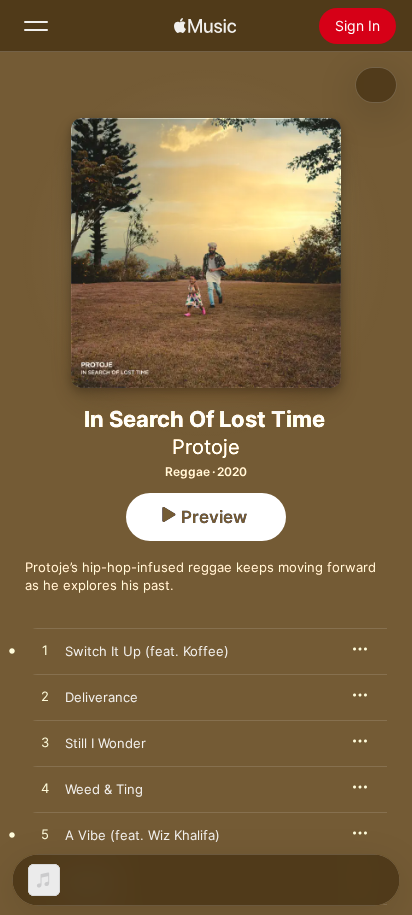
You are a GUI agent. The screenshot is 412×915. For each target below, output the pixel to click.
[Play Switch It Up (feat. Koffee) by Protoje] (45, 651)
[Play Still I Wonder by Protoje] (45, 743)
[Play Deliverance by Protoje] (45, 697)
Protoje (206, 447)
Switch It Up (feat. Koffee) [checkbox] (147, 651)
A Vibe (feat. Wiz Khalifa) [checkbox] (142, 835)
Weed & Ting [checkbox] (104, 789)
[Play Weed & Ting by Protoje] (45, 789)
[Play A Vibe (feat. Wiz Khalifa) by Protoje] (45, 835)
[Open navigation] (36, 26)
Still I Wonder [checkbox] (105, 743)
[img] (205, 26)
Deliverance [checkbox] (101, 697)
